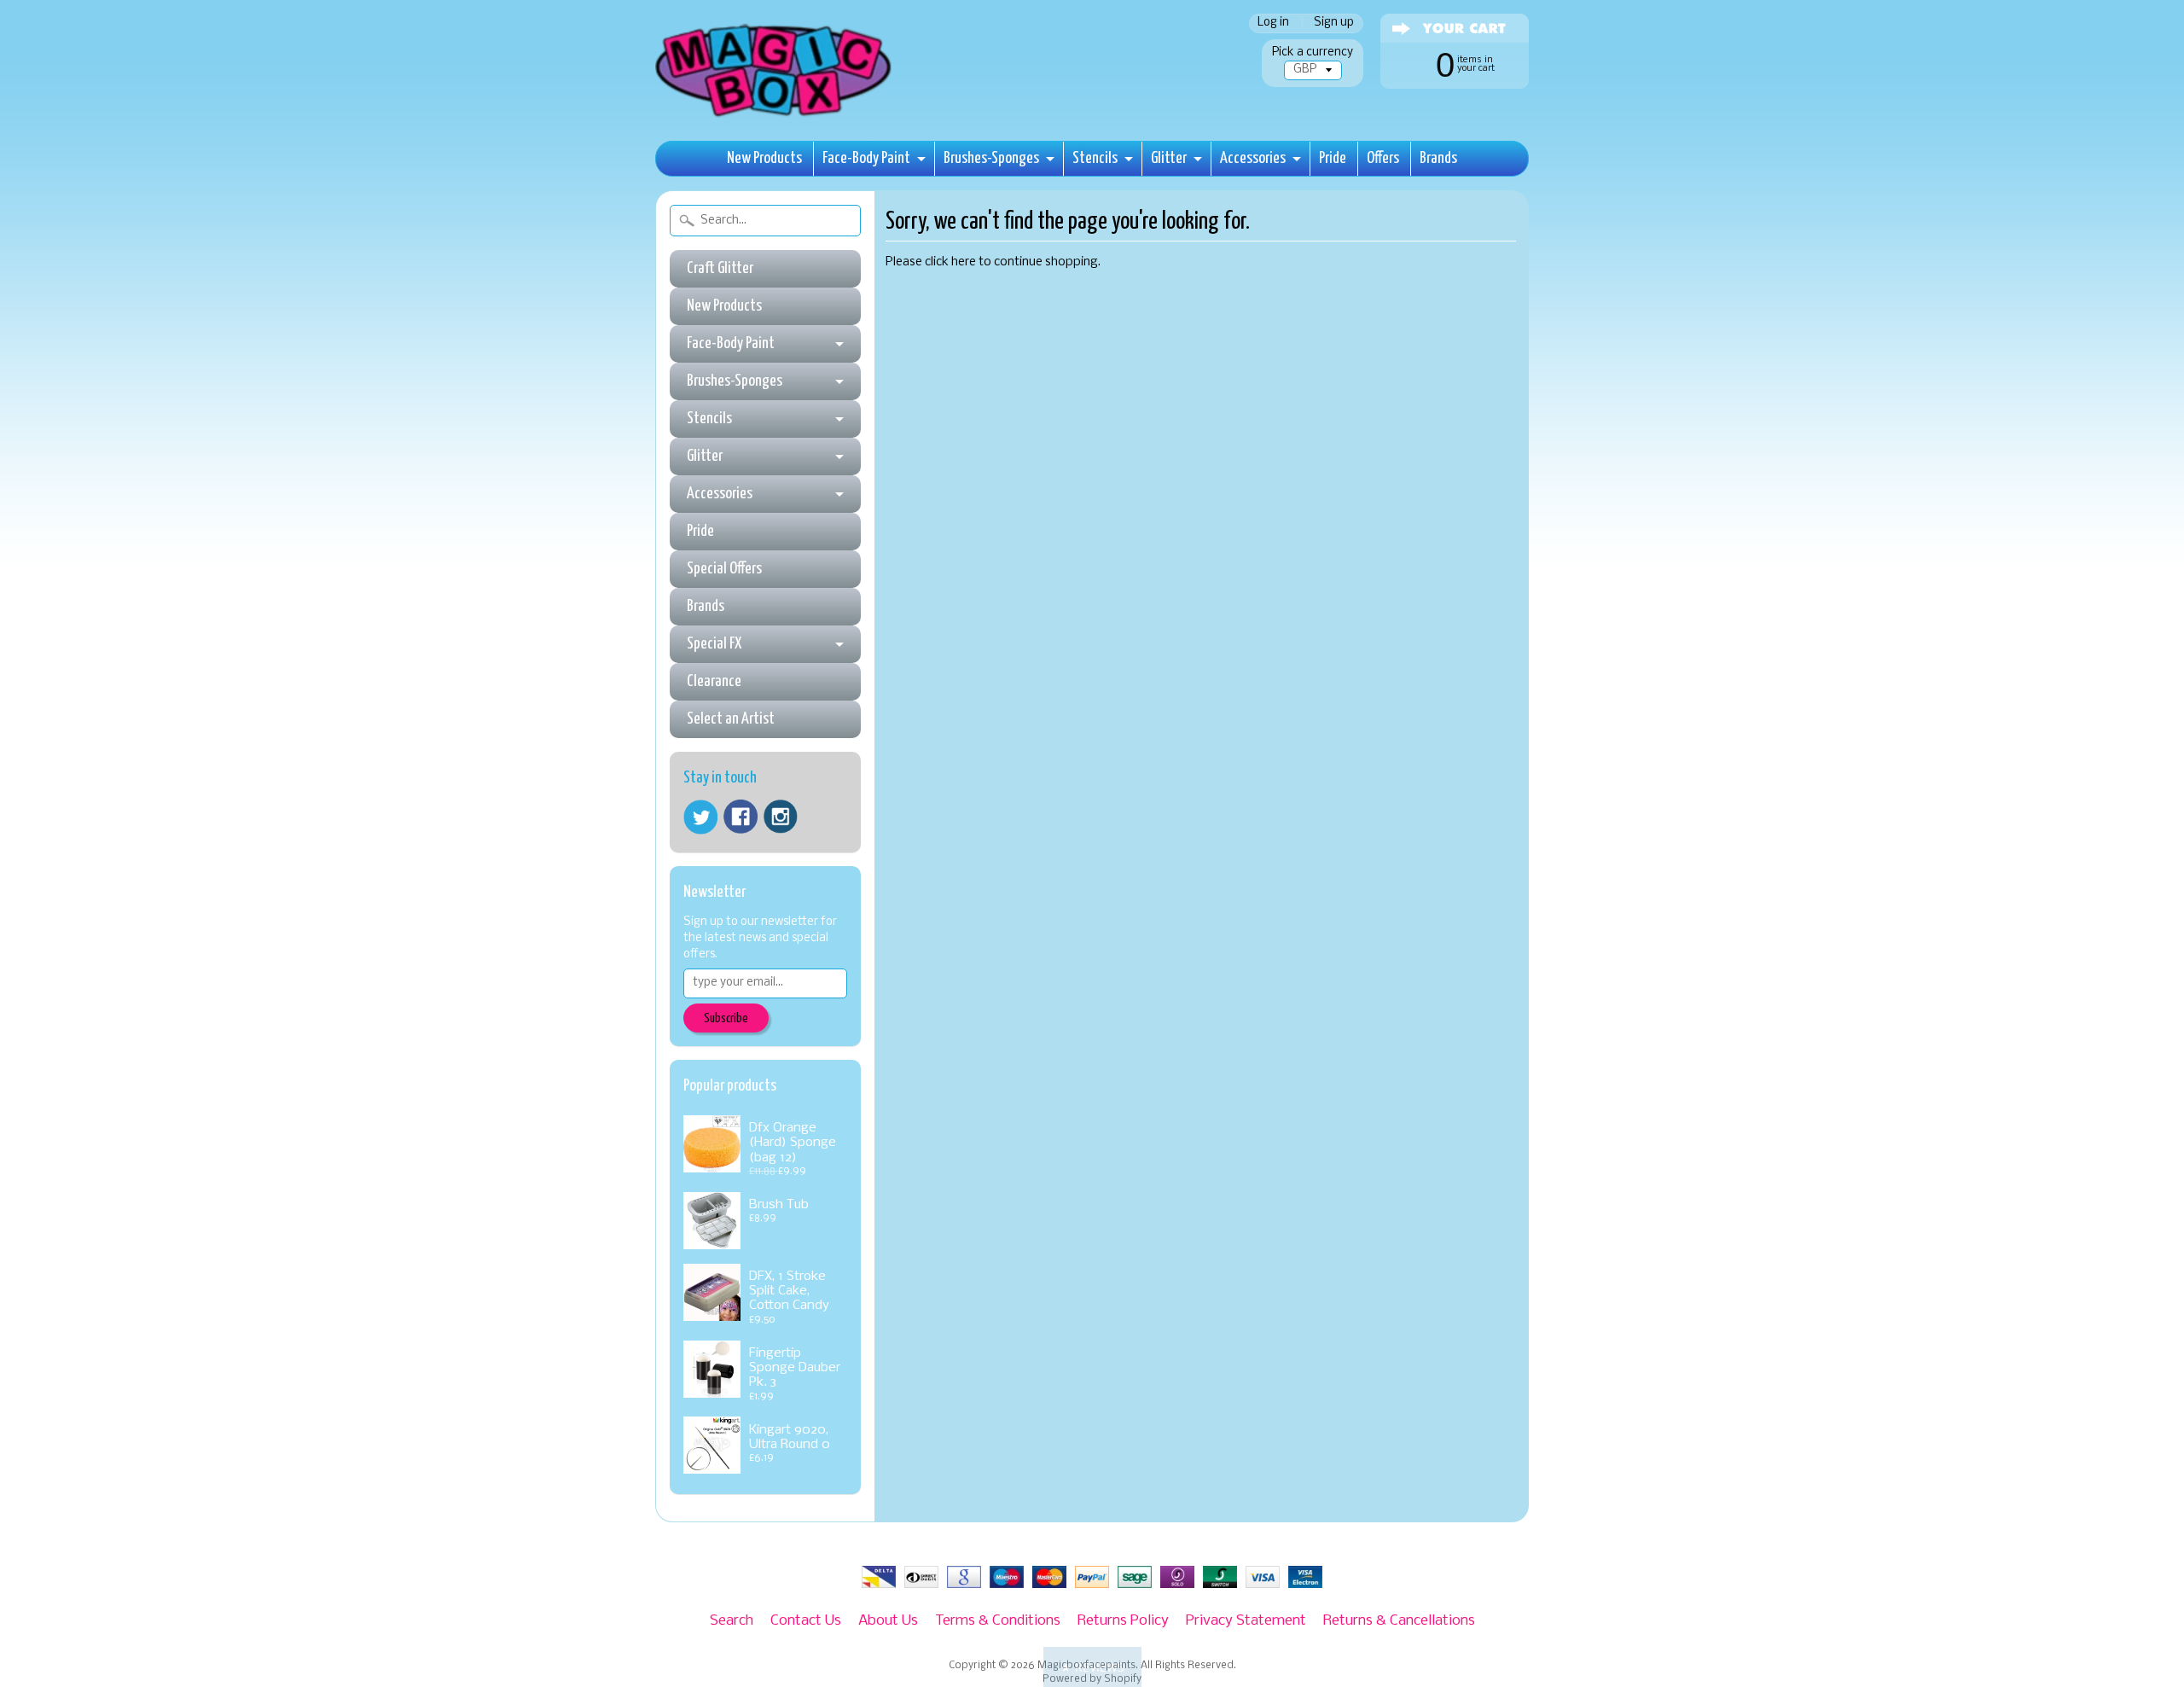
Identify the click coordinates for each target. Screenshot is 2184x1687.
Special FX (714, 644)
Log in (1273, 23)
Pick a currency (1313, 52)
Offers (1383, 158)
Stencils (1095, 158)
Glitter (1169, 158)
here (964, 262)
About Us (888, 1621)
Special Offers (724, 569)
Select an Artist (731, 719)
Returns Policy (1123, 1621)
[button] (1092, 1667)
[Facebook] (741, 817)
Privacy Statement (1246, 1621)
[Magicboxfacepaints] (775, 116)
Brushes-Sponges (991, 158)
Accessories (1253, 158)
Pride (1333, 158)
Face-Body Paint (866, 158)
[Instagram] (781, 817)
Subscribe (726, 1018)
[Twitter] (700, 817)
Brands (1438, 158)
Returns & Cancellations (1399, 1621)
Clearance (714, 681)
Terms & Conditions (998, 1621)
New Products (764, 158)
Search (732, 1621)
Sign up (1334, 23)
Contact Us (806, 1621)
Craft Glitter (720, 268)
